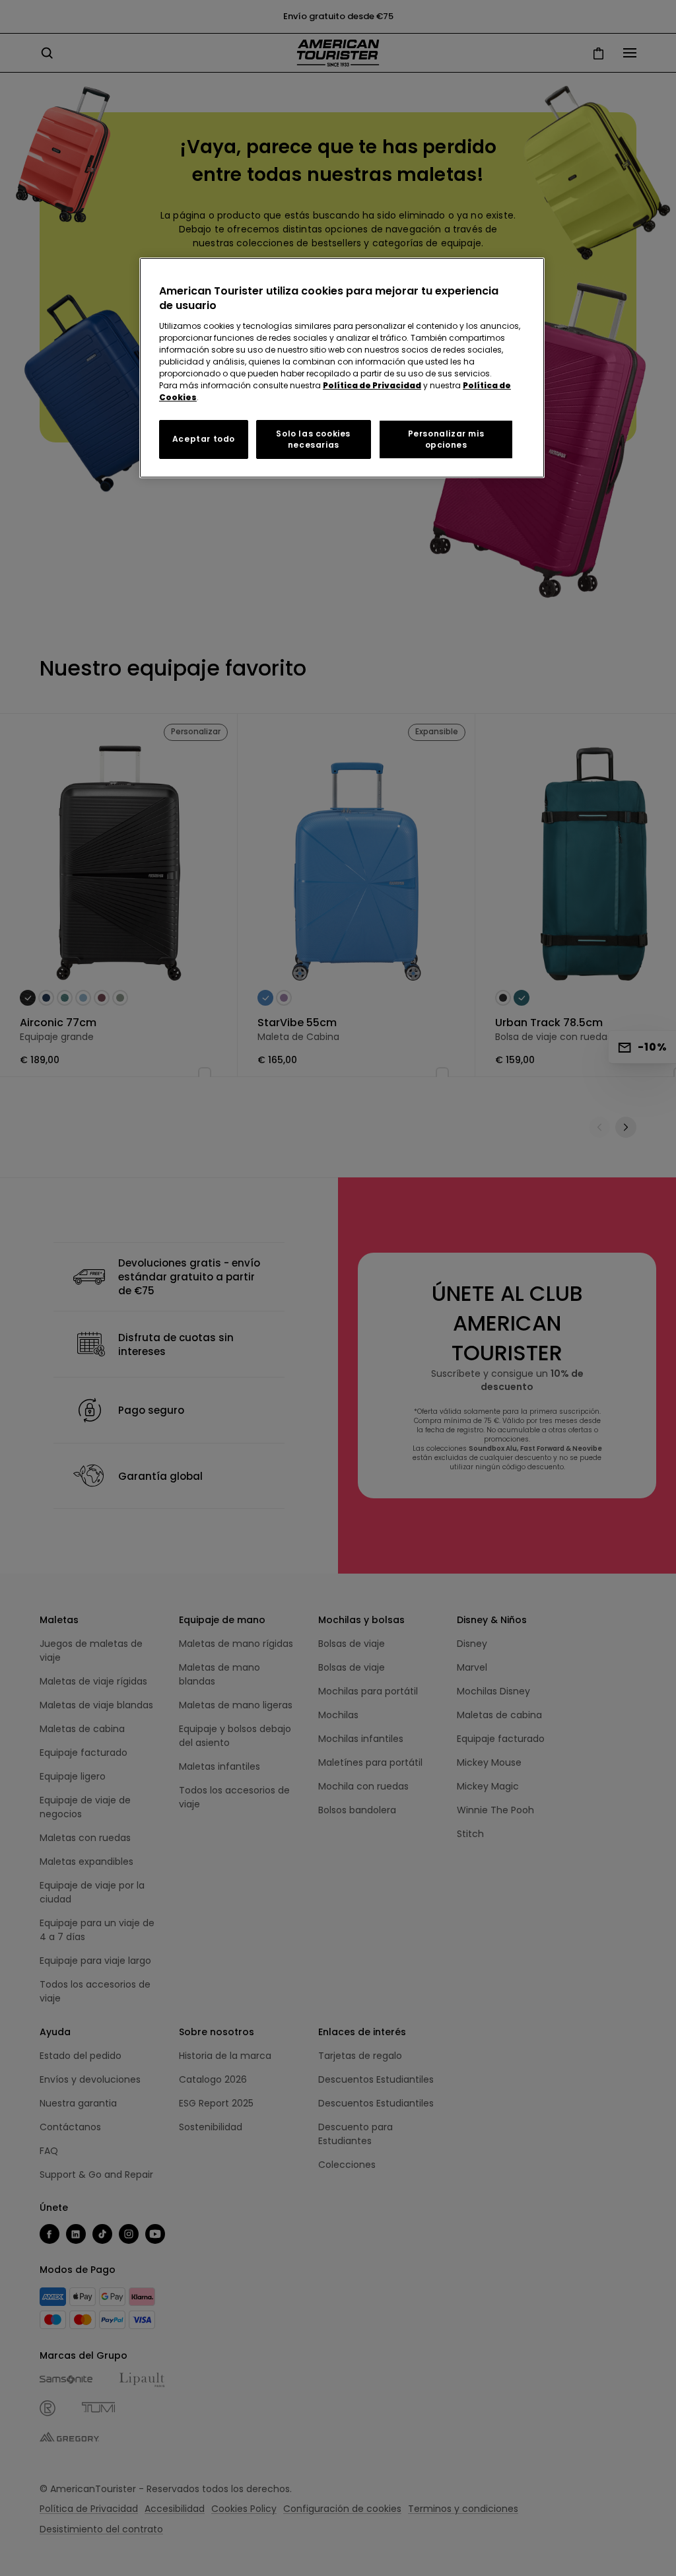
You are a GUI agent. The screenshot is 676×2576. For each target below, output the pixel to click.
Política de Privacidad (372, 385)
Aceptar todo (204, 439)
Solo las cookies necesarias (313, 439)
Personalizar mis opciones (446, 439)
